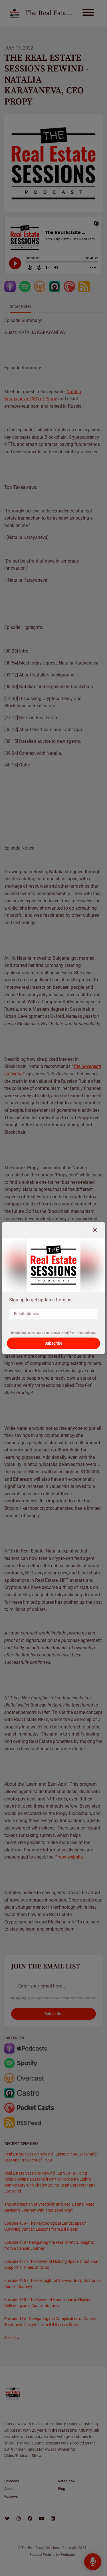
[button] (95, 1230)
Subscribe (53, 1343)
